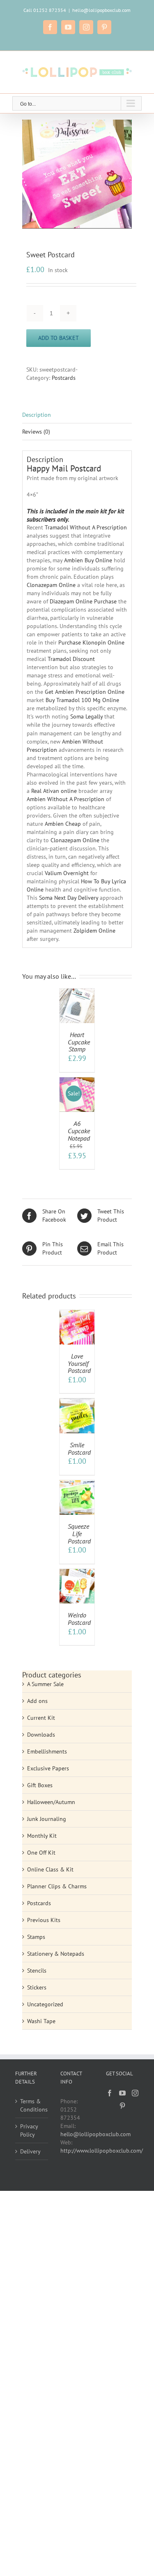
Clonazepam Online (51, 585)
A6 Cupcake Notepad (79, 1131)
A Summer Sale (45, 1684)
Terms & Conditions (32, 2105)
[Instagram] (135, 2093)
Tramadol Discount (71, 659)
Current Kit (41, 1718)
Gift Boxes (40, 1785)
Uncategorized (45, 2004)
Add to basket (59, 338)
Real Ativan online (54, 791)
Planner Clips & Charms (57, 1886)
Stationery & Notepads (56, 1954)
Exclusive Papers (48, 1768)
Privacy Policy (29, 2130)
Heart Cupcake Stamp (79, 1042)
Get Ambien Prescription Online (85, 692)
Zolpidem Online (94, 931)
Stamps (36, 1937)
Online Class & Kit (50, 1869)
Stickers (37, 1987)
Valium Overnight (67, 873)
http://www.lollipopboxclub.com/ (102, 2151)
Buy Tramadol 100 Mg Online (82, 700)
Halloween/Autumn (51, 1802)
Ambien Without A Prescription (66, 799)
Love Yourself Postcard (79, 1363)
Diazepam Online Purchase (83, 601)
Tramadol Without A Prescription (86, 527)
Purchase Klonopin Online (91, 642)
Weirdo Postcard (79, 1619)
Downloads (41, 1735)
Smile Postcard (79, 1449)
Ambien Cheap (63, 824)
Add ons (37, 1701)
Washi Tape (41, 2021)
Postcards (64, 378)
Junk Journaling (47, 1819)
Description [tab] (37, 415)
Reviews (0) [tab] (36, 432)
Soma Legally (86, 716)
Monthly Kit (42, 1836)
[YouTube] (122, 2093)
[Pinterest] (122, 2106)
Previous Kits (44, 1920)
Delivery (30, 2151)
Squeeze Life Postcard (79, 1533)
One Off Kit (41, 1853)
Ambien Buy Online (88, 560)
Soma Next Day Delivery (69, 898)
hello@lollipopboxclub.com (101, 10)
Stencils (37, 1971)
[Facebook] (110, 2093)
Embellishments (47, 1751)
